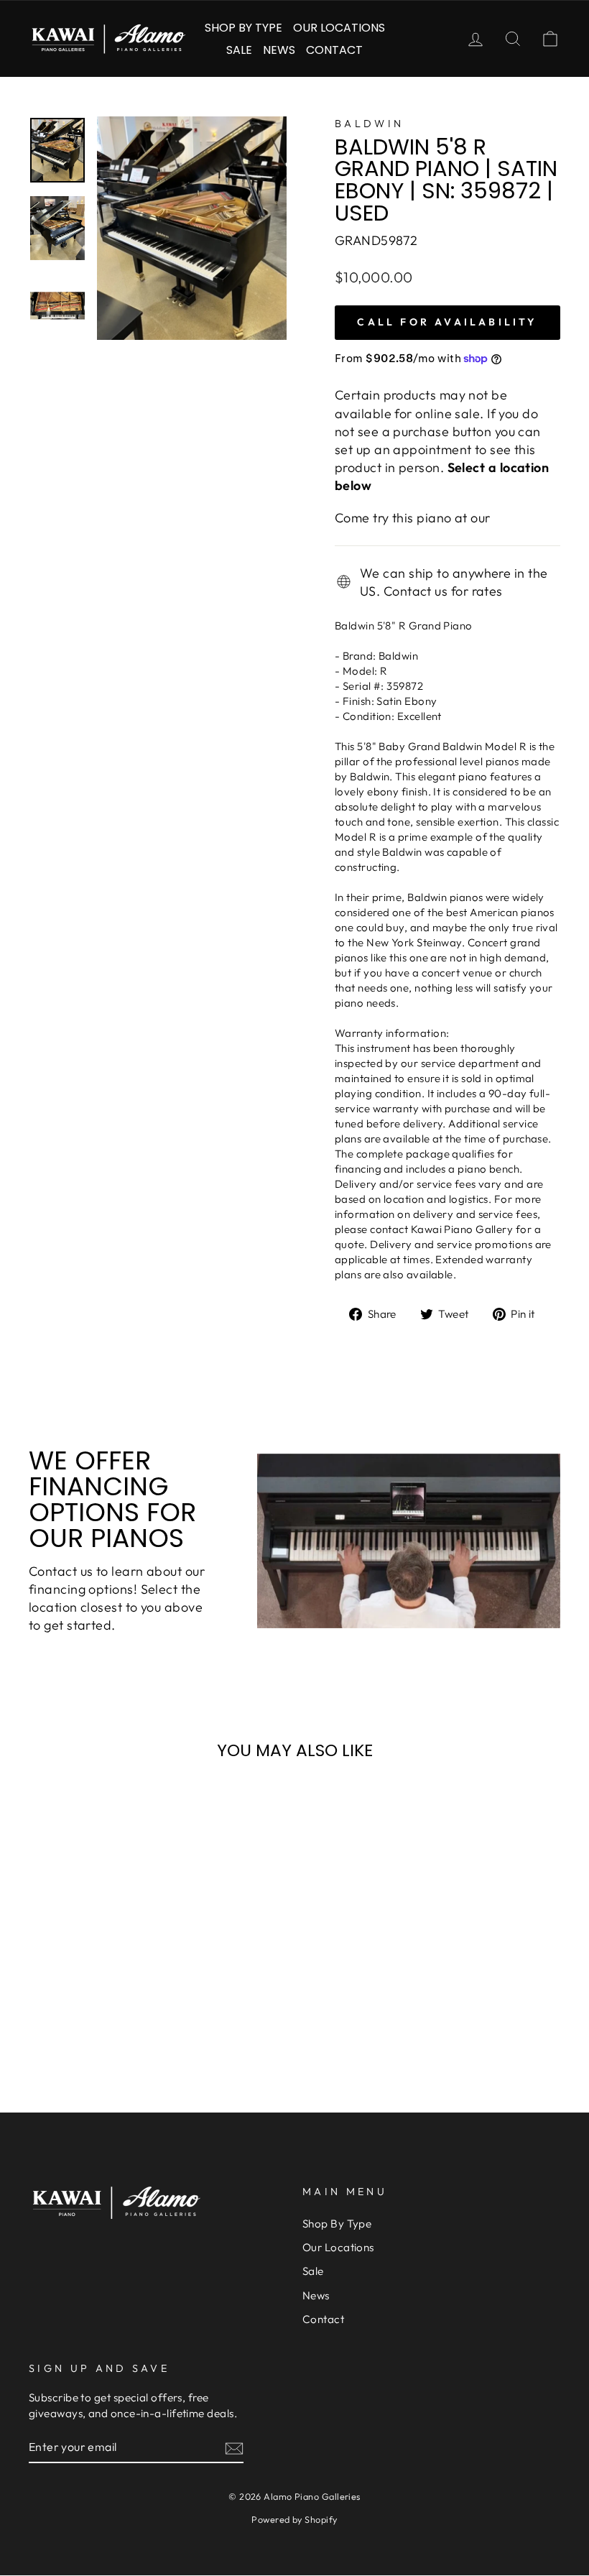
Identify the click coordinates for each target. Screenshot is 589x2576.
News (279, 50)
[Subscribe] (234, 2448)
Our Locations (339, 28)
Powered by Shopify (294, 2519)
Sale (239, 50)
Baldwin (369, 124)
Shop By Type (244, 28)
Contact (334, 50)
